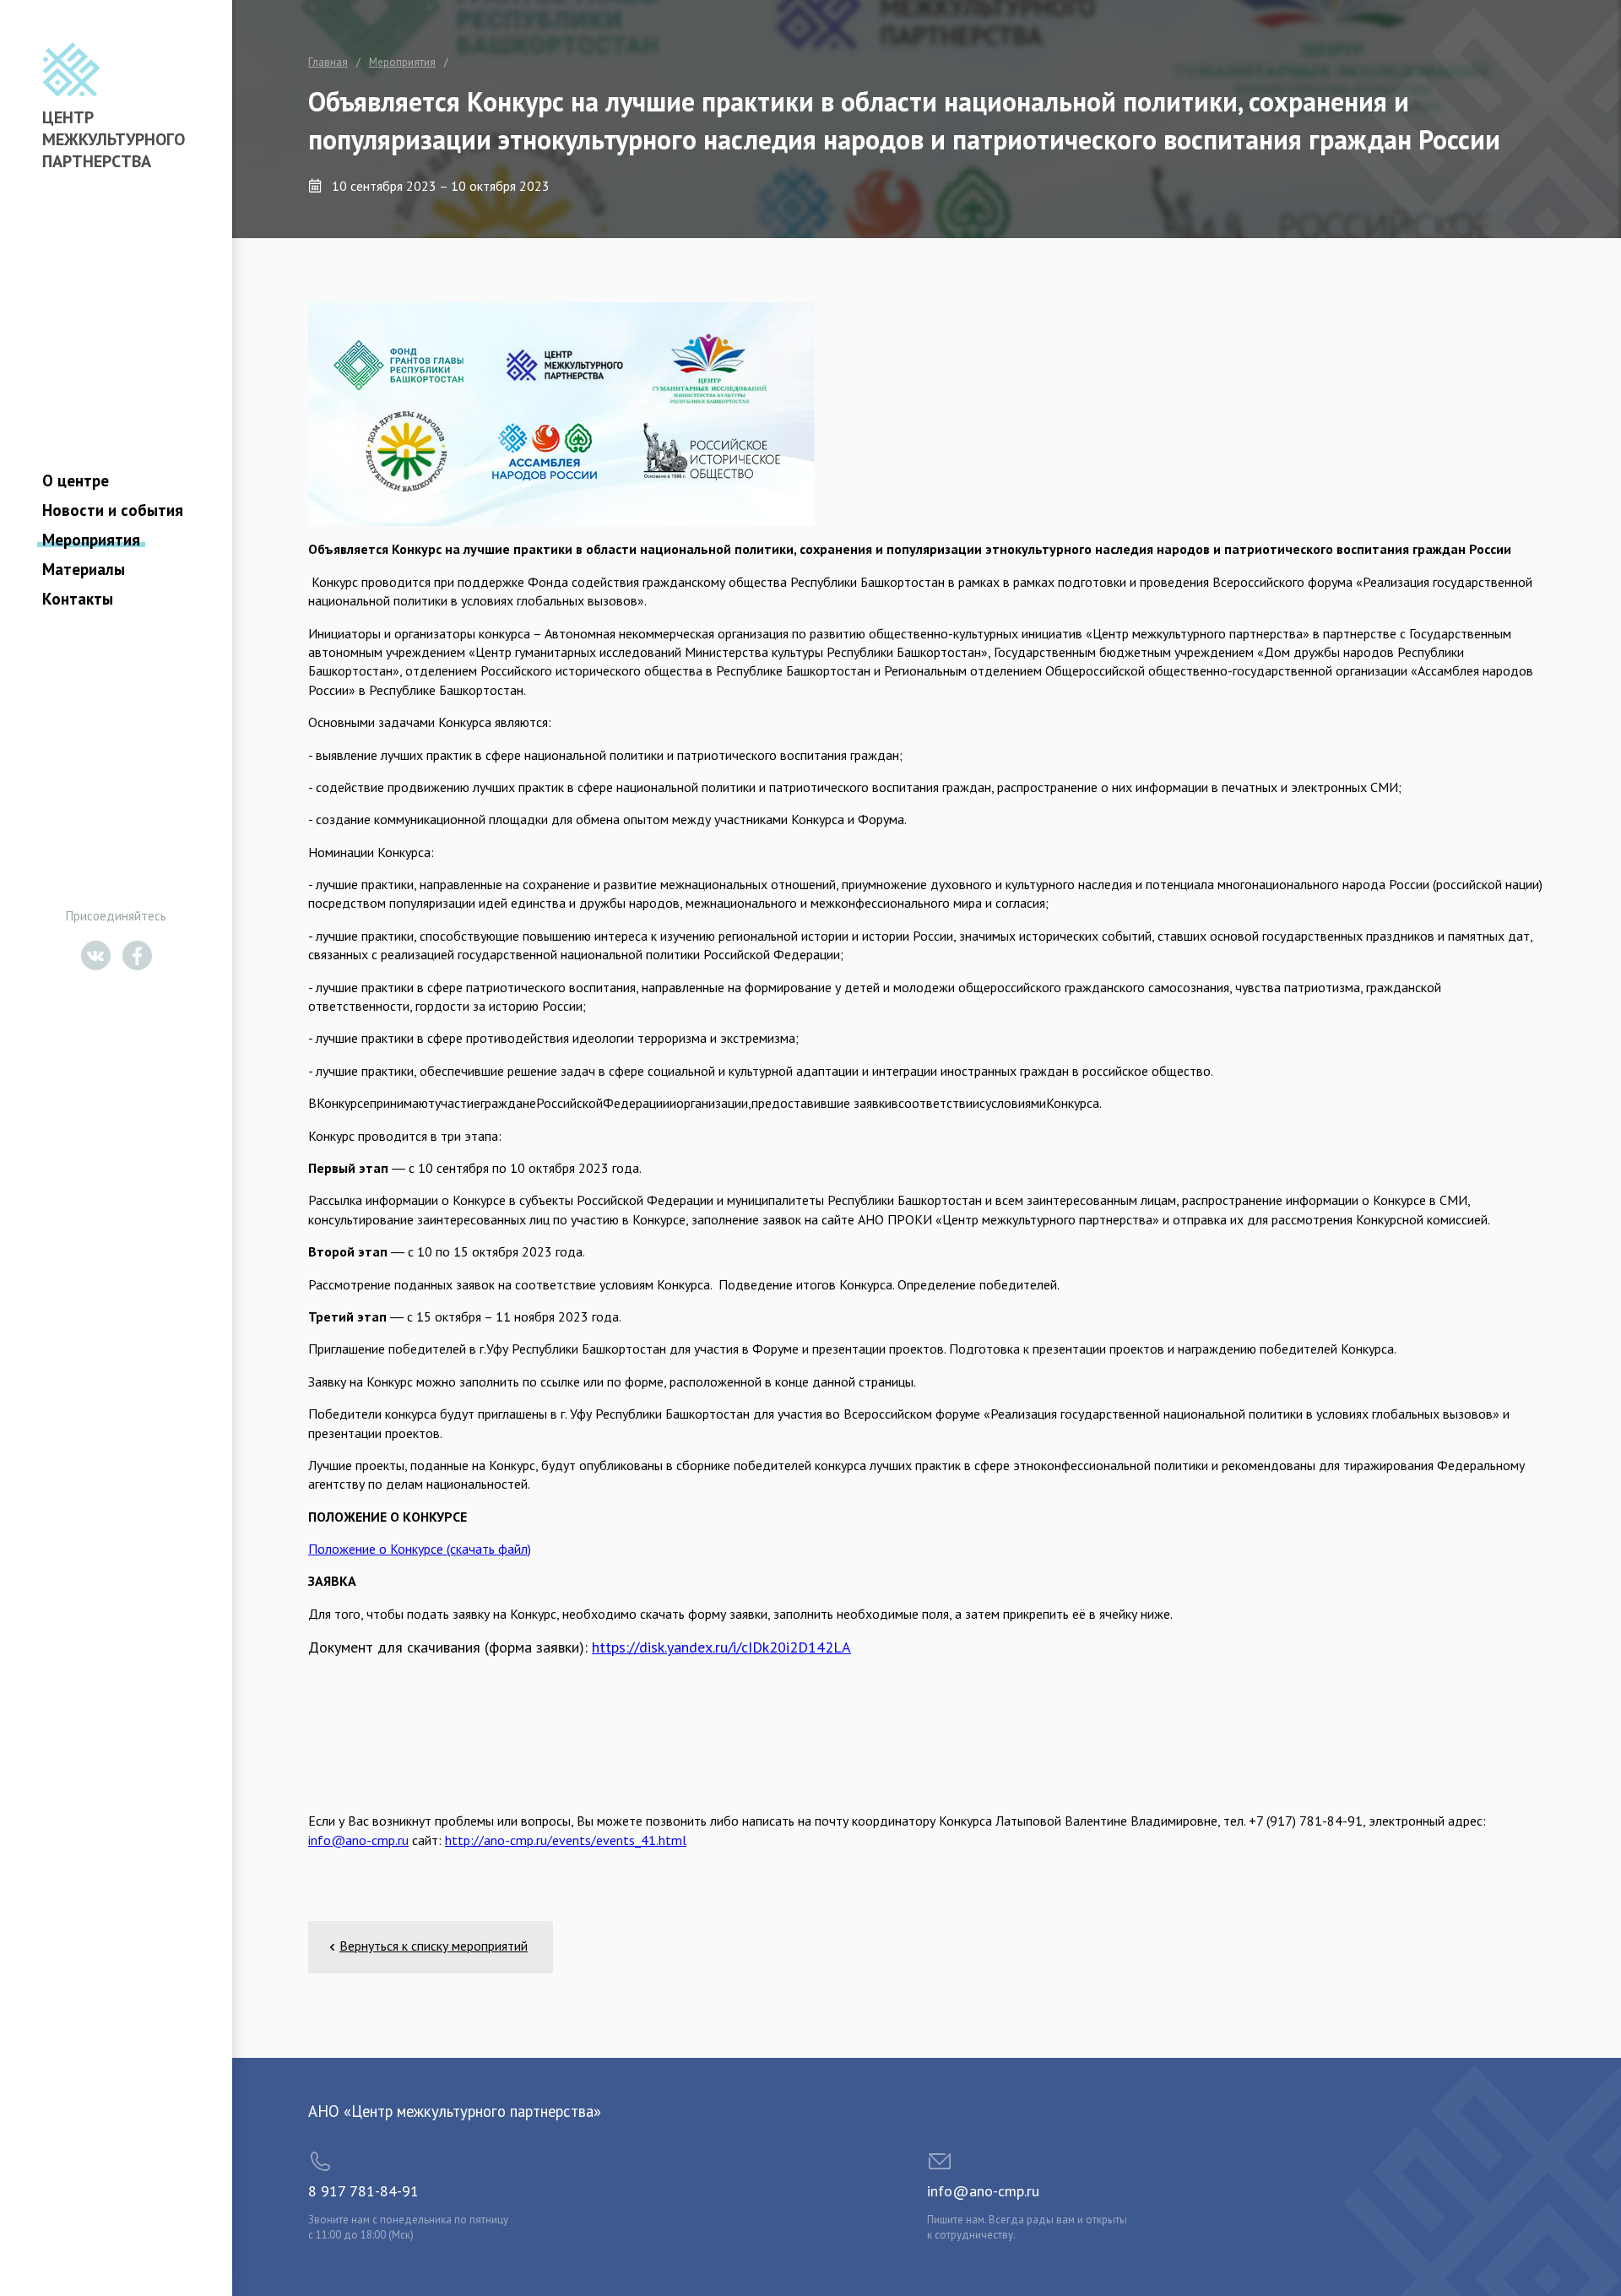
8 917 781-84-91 (363, 2191)
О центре (76, 480)
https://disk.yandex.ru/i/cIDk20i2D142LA (721, 1647)
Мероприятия (91, 540)
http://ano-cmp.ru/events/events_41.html (566, 1840)
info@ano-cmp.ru (358, 1840)
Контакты (78, 599)
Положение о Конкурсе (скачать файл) (420, 1549)
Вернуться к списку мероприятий (434, 1946)
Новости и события (113, 510)
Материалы (84, 569)
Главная (328, 62)
